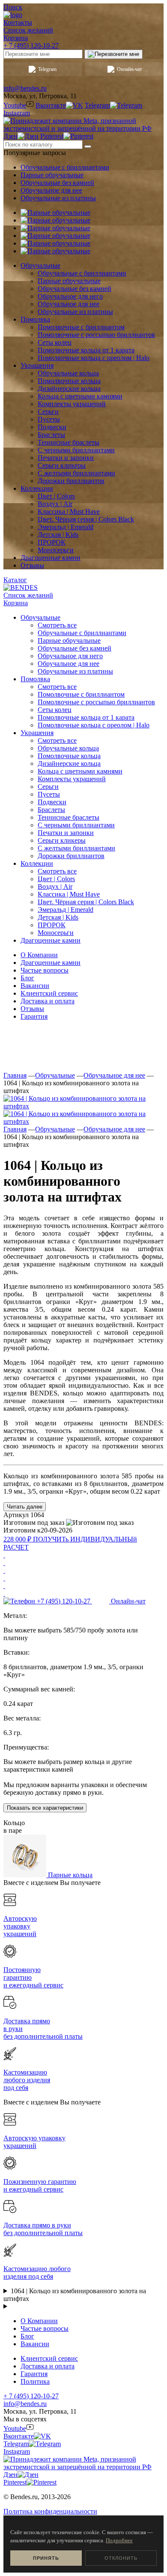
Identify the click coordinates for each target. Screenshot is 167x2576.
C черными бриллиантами (76, 825)
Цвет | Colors (56, 879)
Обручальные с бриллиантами (65, 167)
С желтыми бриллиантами (76, 848)
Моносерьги (56, 933)
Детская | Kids (58, 917)
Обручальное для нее (51, 190)
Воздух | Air (55, 887)
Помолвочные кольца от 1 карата (86, 717)
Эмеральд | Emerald (66, 910)
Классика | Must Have (69, 894)
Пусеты (49, 794)
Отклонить (121, 2558)
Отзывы (32, 1009)
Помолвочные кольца (69, 756)
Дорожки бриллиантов (71, 856)
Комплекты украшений (72, 779)
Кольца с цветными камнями (80, 771)
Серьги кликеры (62, 840)
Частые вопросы (45, 970)
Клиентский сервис (49, 993)
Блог (27, 978)
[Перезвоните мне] (113, 54)
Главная (15, 1075)
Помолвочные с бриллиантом (81, 694)
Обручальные (55, 1075)
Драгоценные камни (51, 963)
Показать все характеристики (45, 1808)
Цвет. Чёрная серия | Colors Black (86, 902)
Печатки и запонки (66, 833)
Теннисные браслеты (69, 817)
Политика (35, 2381)
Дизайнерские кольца (69, 763)
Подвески (52, 802)
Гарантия (34, 1016)
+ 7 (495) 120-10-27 (31, 45)
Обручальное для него (70, 656)
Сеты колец (55, 710)
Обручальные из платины (58, 198)
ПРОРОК (52, 925)
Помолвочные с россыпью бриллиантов (96, 702)
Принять (46, 2558)
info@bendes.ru (25, 88)
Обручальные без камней (57, 183)
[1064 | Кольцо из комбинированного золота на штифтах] (83, 1106)
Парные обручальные (52, 175)
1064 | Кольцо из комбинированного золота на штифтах (75, 2295)
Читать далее (25, 1507)
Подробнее (119, 2540)
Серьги (48, 787)
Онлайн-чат (129, 69)
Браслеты (51, 810)
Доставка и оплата (48, 1001)
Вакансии (35, 986)
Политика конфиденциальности (50, 2511)
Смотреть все (57, 625)
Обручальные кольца (68, 748)
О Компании (39, 955)
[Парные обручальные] (55, 212)
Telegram (47, 69)
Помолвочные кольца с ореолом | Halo (94, 725)
